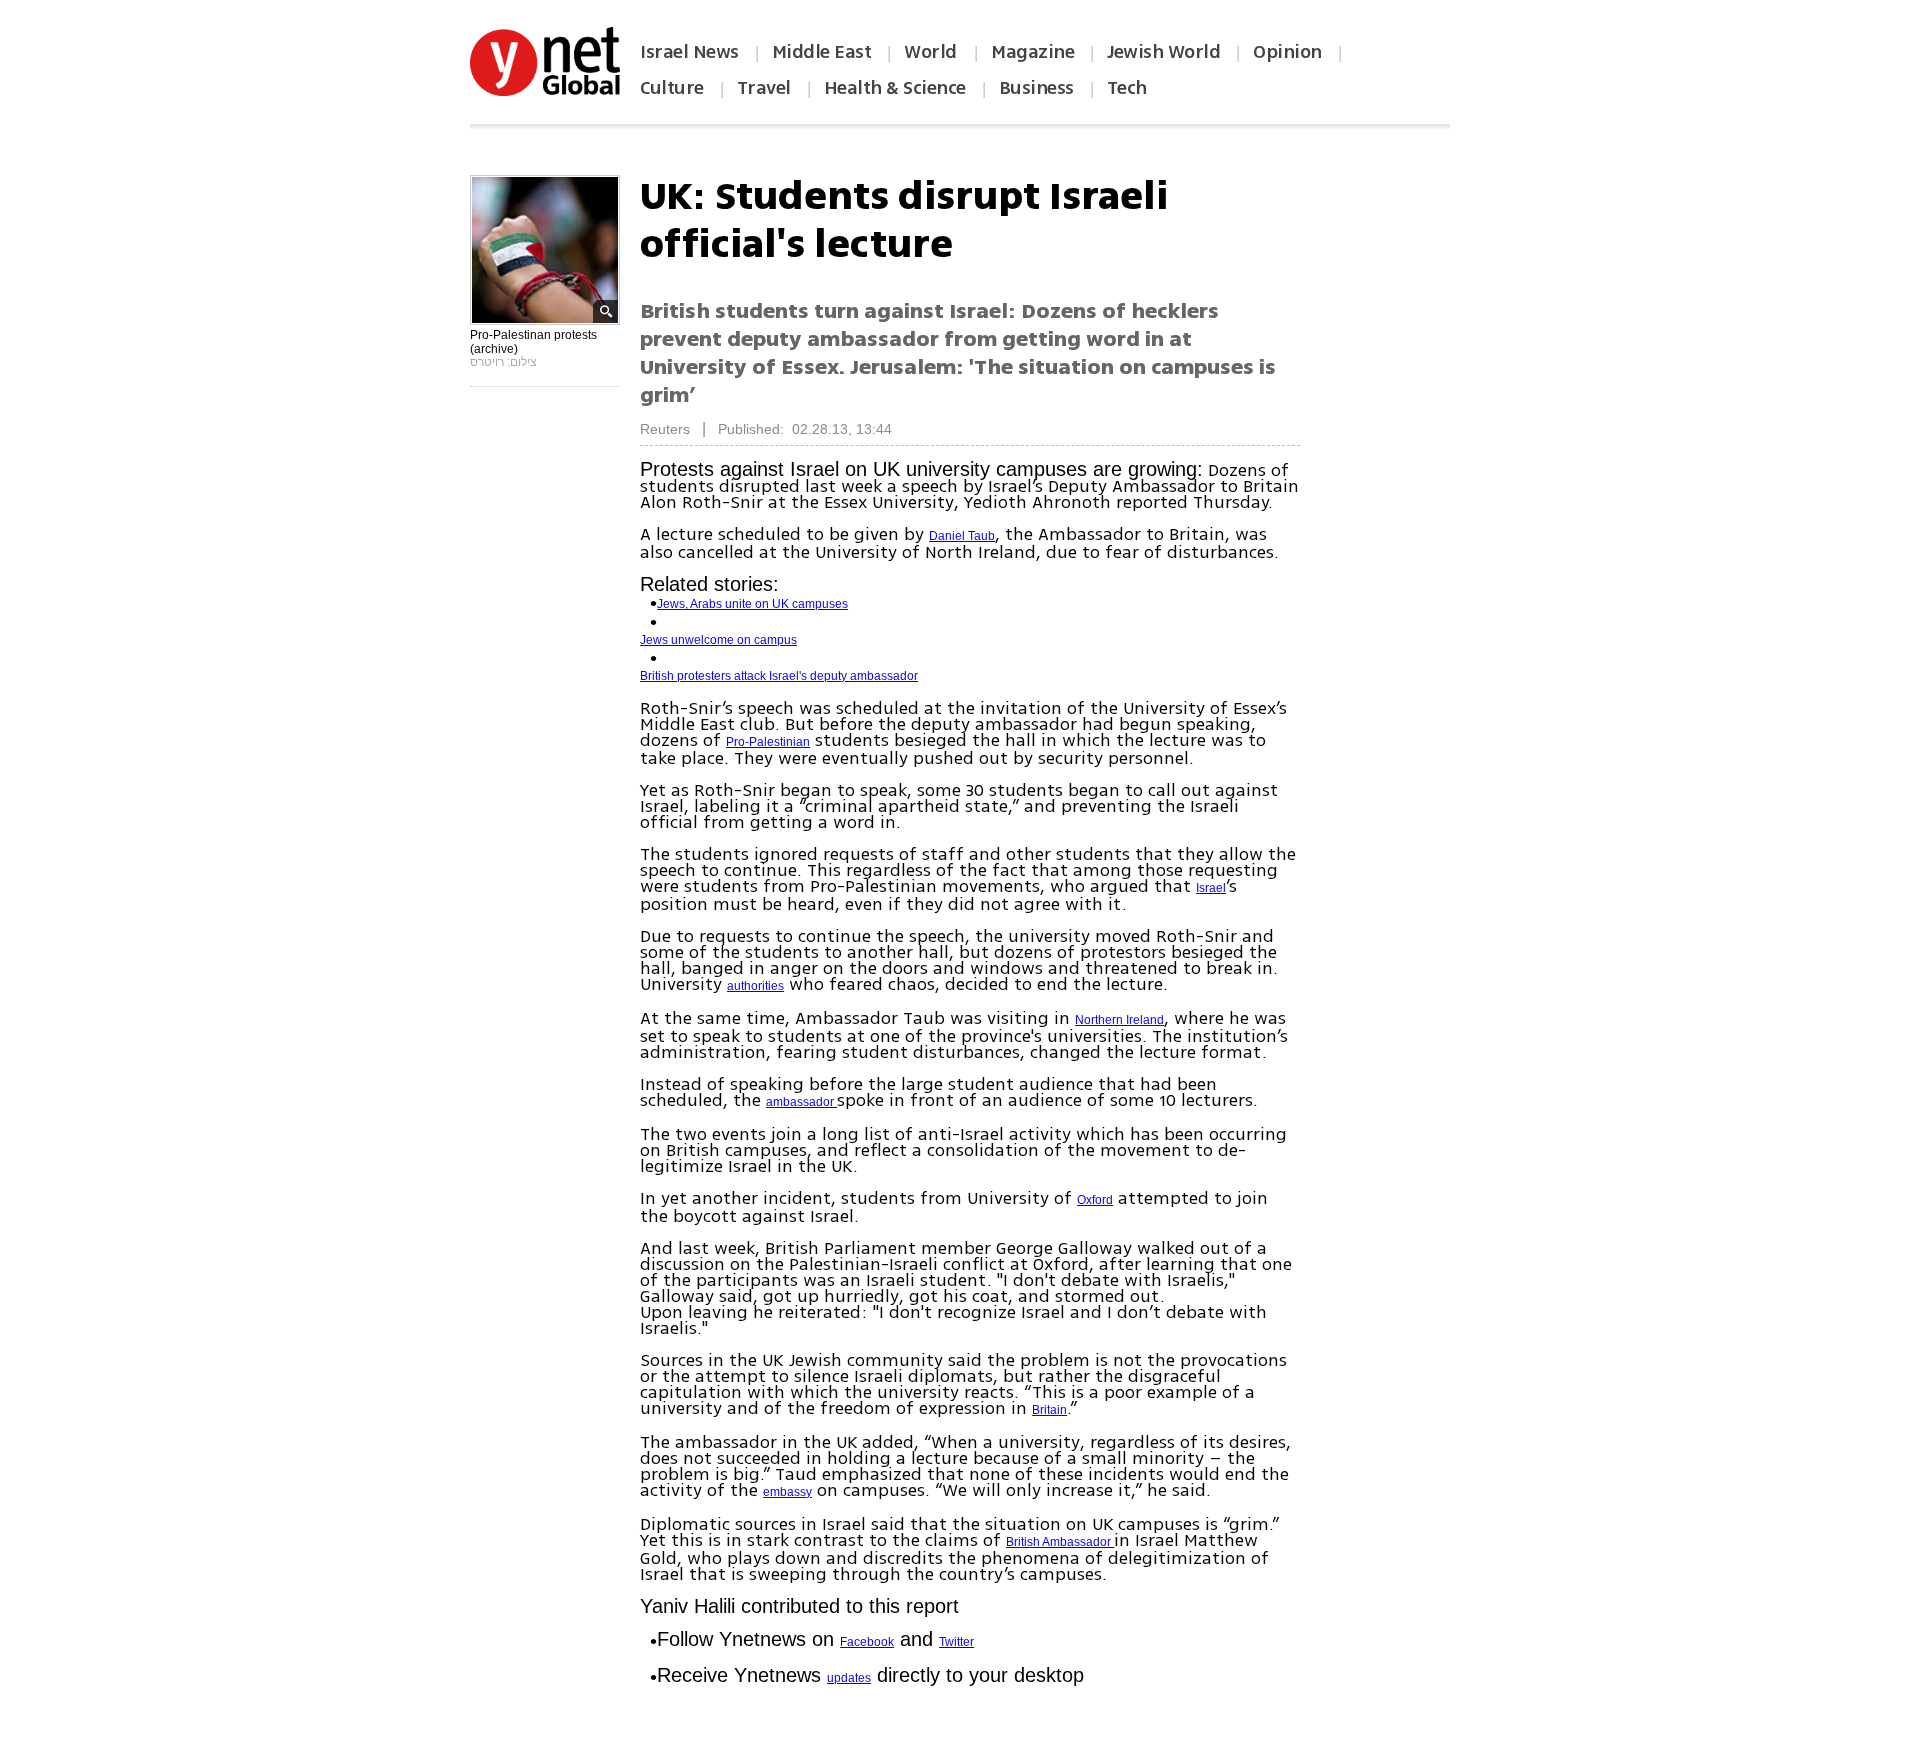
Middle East (822, 52)
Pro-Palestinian (768, 742)
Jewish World (1163, 52)
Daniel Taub (962, 536)
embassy (787, 1492)
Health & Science (895, 88)
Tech (1127, 88)
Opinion (1287, 52)
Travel (764, 88)
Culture (672, 88)
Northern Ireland (1119, 1020)
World (932, 52)
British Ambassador (1060, 1542)
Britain (1049, 1410)
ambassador (801, 1102)
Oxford (1095, 1200)
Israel (1211, 888)
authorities (755, 986)
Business (1036, 88)
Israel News (689, 52)
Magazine (1032, 52)
